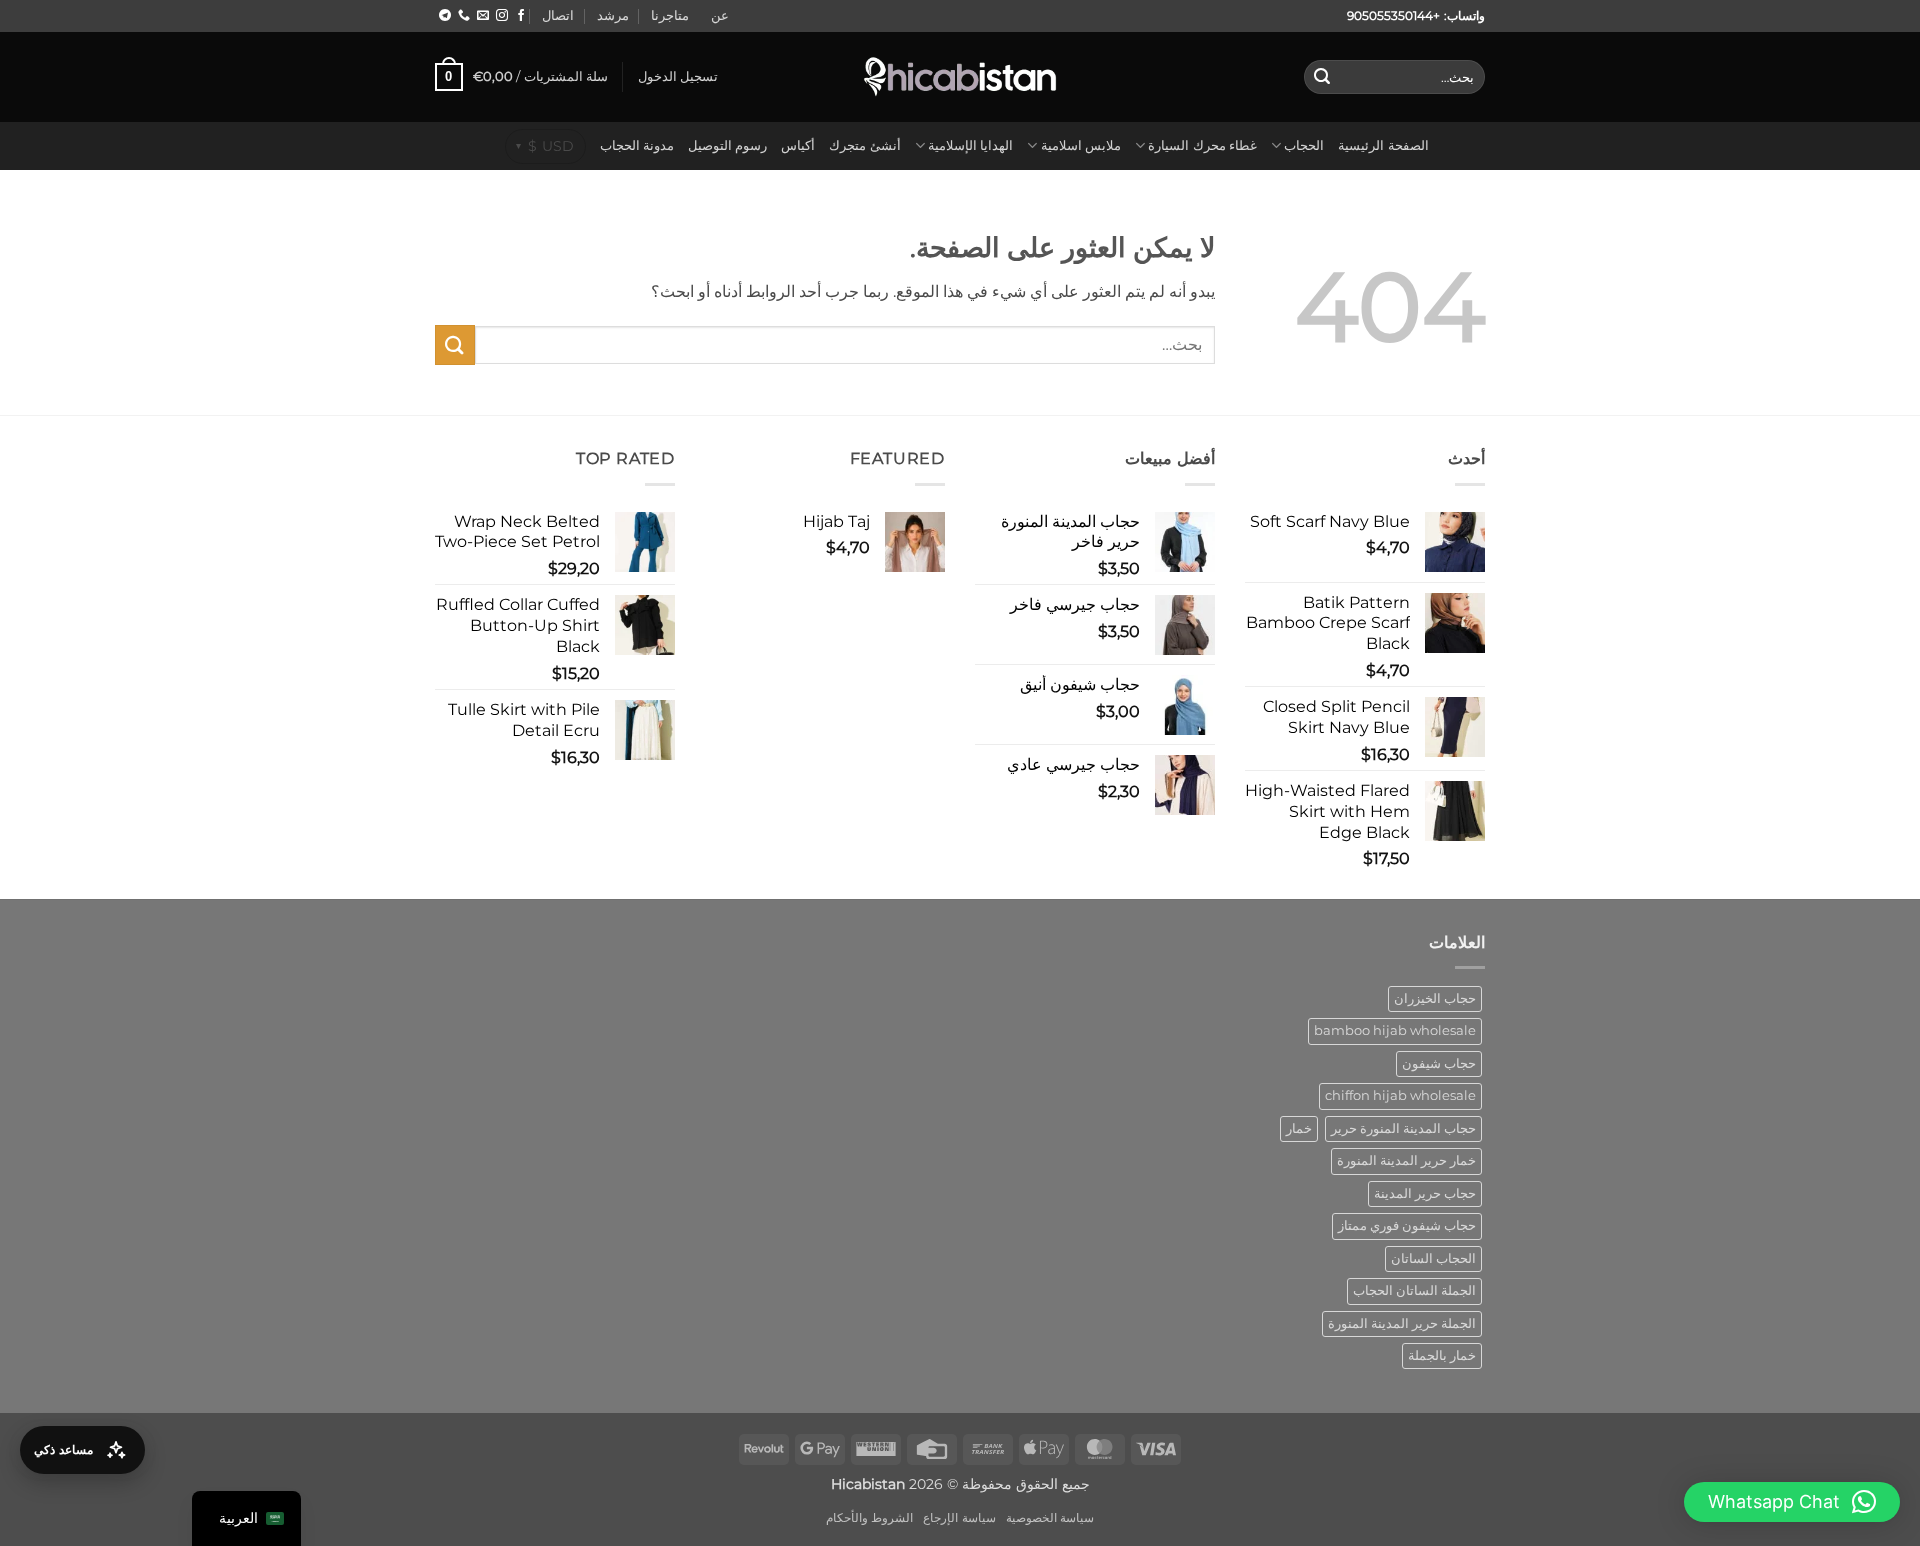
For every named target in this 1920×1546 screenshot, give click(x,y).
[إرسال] (1322, 77)
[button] (678, 77)
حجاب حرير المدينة (1425, 1193)
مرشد (613, 15)
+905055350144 (1393, 15)
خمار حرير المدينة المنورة (1406, 1160)
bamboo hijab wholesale (1395, 1030)
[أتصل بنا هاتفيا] (464, 16)
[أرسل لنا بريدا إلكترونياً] (483, 16)
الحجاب (1304, 145)
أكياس (798, 145)
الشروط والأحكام (870, 1517)
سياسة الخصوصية (1050, 1517)
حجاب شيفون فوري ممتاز (1407, 1225)
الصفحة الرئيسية (1383, 145)
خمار (1299, 1128)
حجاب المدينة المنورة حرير (1403, 1128)
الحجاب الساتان (1433, 1258)
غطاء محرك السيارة (1202, 145)
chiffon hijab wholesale (1400, 1095)
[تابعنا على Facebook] (521, 16)
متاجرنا (670, 15)
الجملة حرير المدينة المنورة (1402, 1323)
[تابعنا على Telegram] (445, 16)
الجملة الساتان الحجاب (1414, 1290)
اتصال (558, 15)
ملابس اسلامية (1081, 145)
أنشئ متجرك (864, 145)
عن (720, 15)
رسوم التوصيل (727, 145)
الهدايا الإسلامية (970, 145)
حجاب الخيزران (1435, 998)
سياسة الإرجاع (959, 1517)
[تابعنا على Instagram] (502, 16)
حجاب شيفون (1439, 1063)
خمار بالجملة (1442, 1355)
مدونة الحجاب (637, 145)
